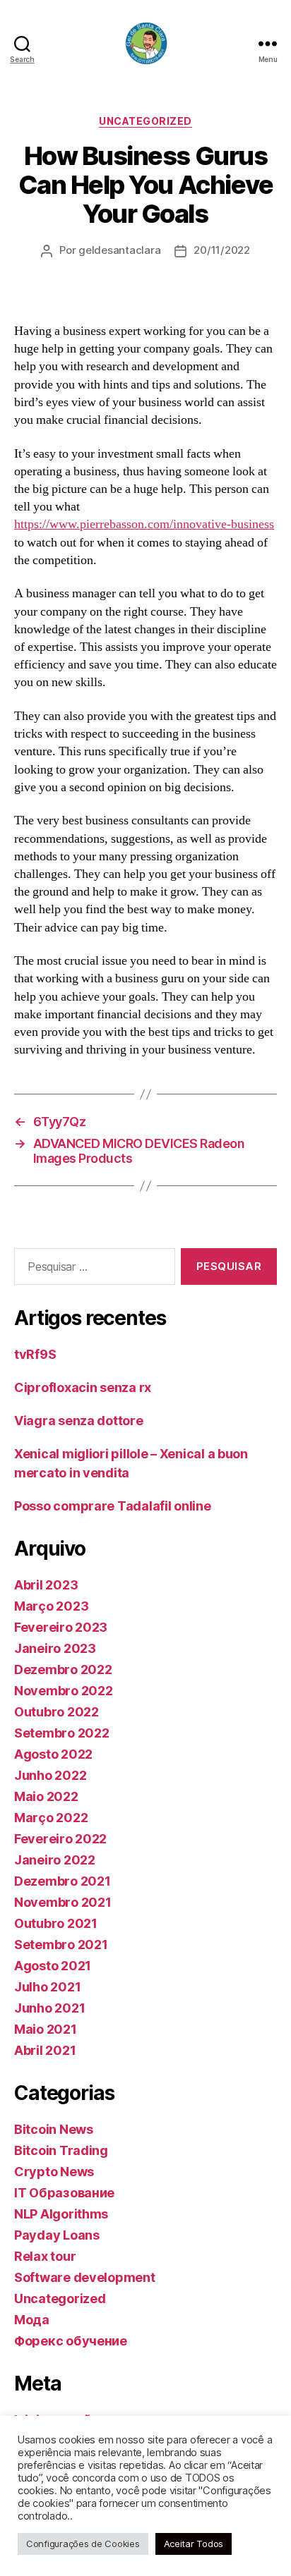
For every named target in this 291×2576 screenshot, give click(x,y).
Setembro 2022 (62, 1733)
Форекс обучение (71, 2341)
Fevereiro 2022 (60, 1839)
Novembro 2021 (63, 1902)
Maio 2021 (46, 2029)
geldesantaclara (119, 250)
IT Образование (64, 2193)
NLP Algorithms (61, 2214)
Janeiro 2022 (55, 1860)
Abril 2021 (45, 2050)
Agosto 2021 (53, 1966)
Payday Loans (57, 2235)
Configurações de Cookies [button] (83, 2544)
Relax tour (45, 2256)
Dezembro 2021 (63, 1881)
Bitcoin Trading (61, 2150)
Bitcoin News (54, 2129)
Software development (85, 2277)
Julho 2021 (47, 1987)
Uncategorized (145, 121)
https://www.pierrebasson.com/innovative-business (144, 524)
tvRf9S (35, 1354)
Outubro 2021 (56, 1923)
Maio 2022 (46, 1796)
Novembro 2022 (64, 1691)
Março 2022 (51, 1818)
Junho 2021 (49, 2008)
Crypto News (54, 2172)
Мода (32, 2320)
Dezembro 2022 (63, 1669)
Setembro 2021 (61, 1945)
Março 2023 (51, 1606)
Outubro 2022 (57, 1712)
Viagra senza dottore (79, 1421)
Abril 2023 (46, 1585)
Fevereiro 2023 (61, 1627)
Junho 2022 (50, 1775)
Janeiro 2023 (55, 1648)
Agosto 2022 (53, 1754)
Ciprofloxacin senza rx (83, 1387)
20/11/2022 (221, 250)
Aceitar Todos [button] (194, 2544)
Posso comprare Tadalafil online (113, 1506)
